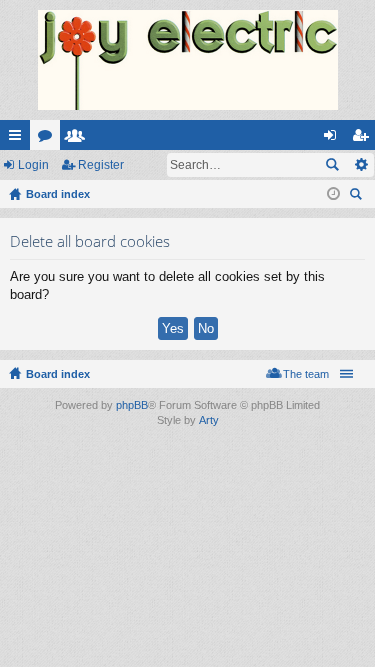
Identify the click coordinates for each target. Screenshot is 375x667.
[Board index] (187, 60)
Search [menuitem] (358, 196)
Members (79, 139)
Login (33, 165)
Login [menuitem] (334, 139)
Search (332, 165)
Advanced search (360, 165)
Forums (49, 139)
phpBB (132, 405)
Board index (58, 374)
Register (101, 165)
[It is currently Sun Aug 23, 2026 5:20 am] (333, 194)
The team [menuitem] (306, 374)
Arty (209, 420)
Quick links (19, 139)
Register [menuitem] (364, 139)
